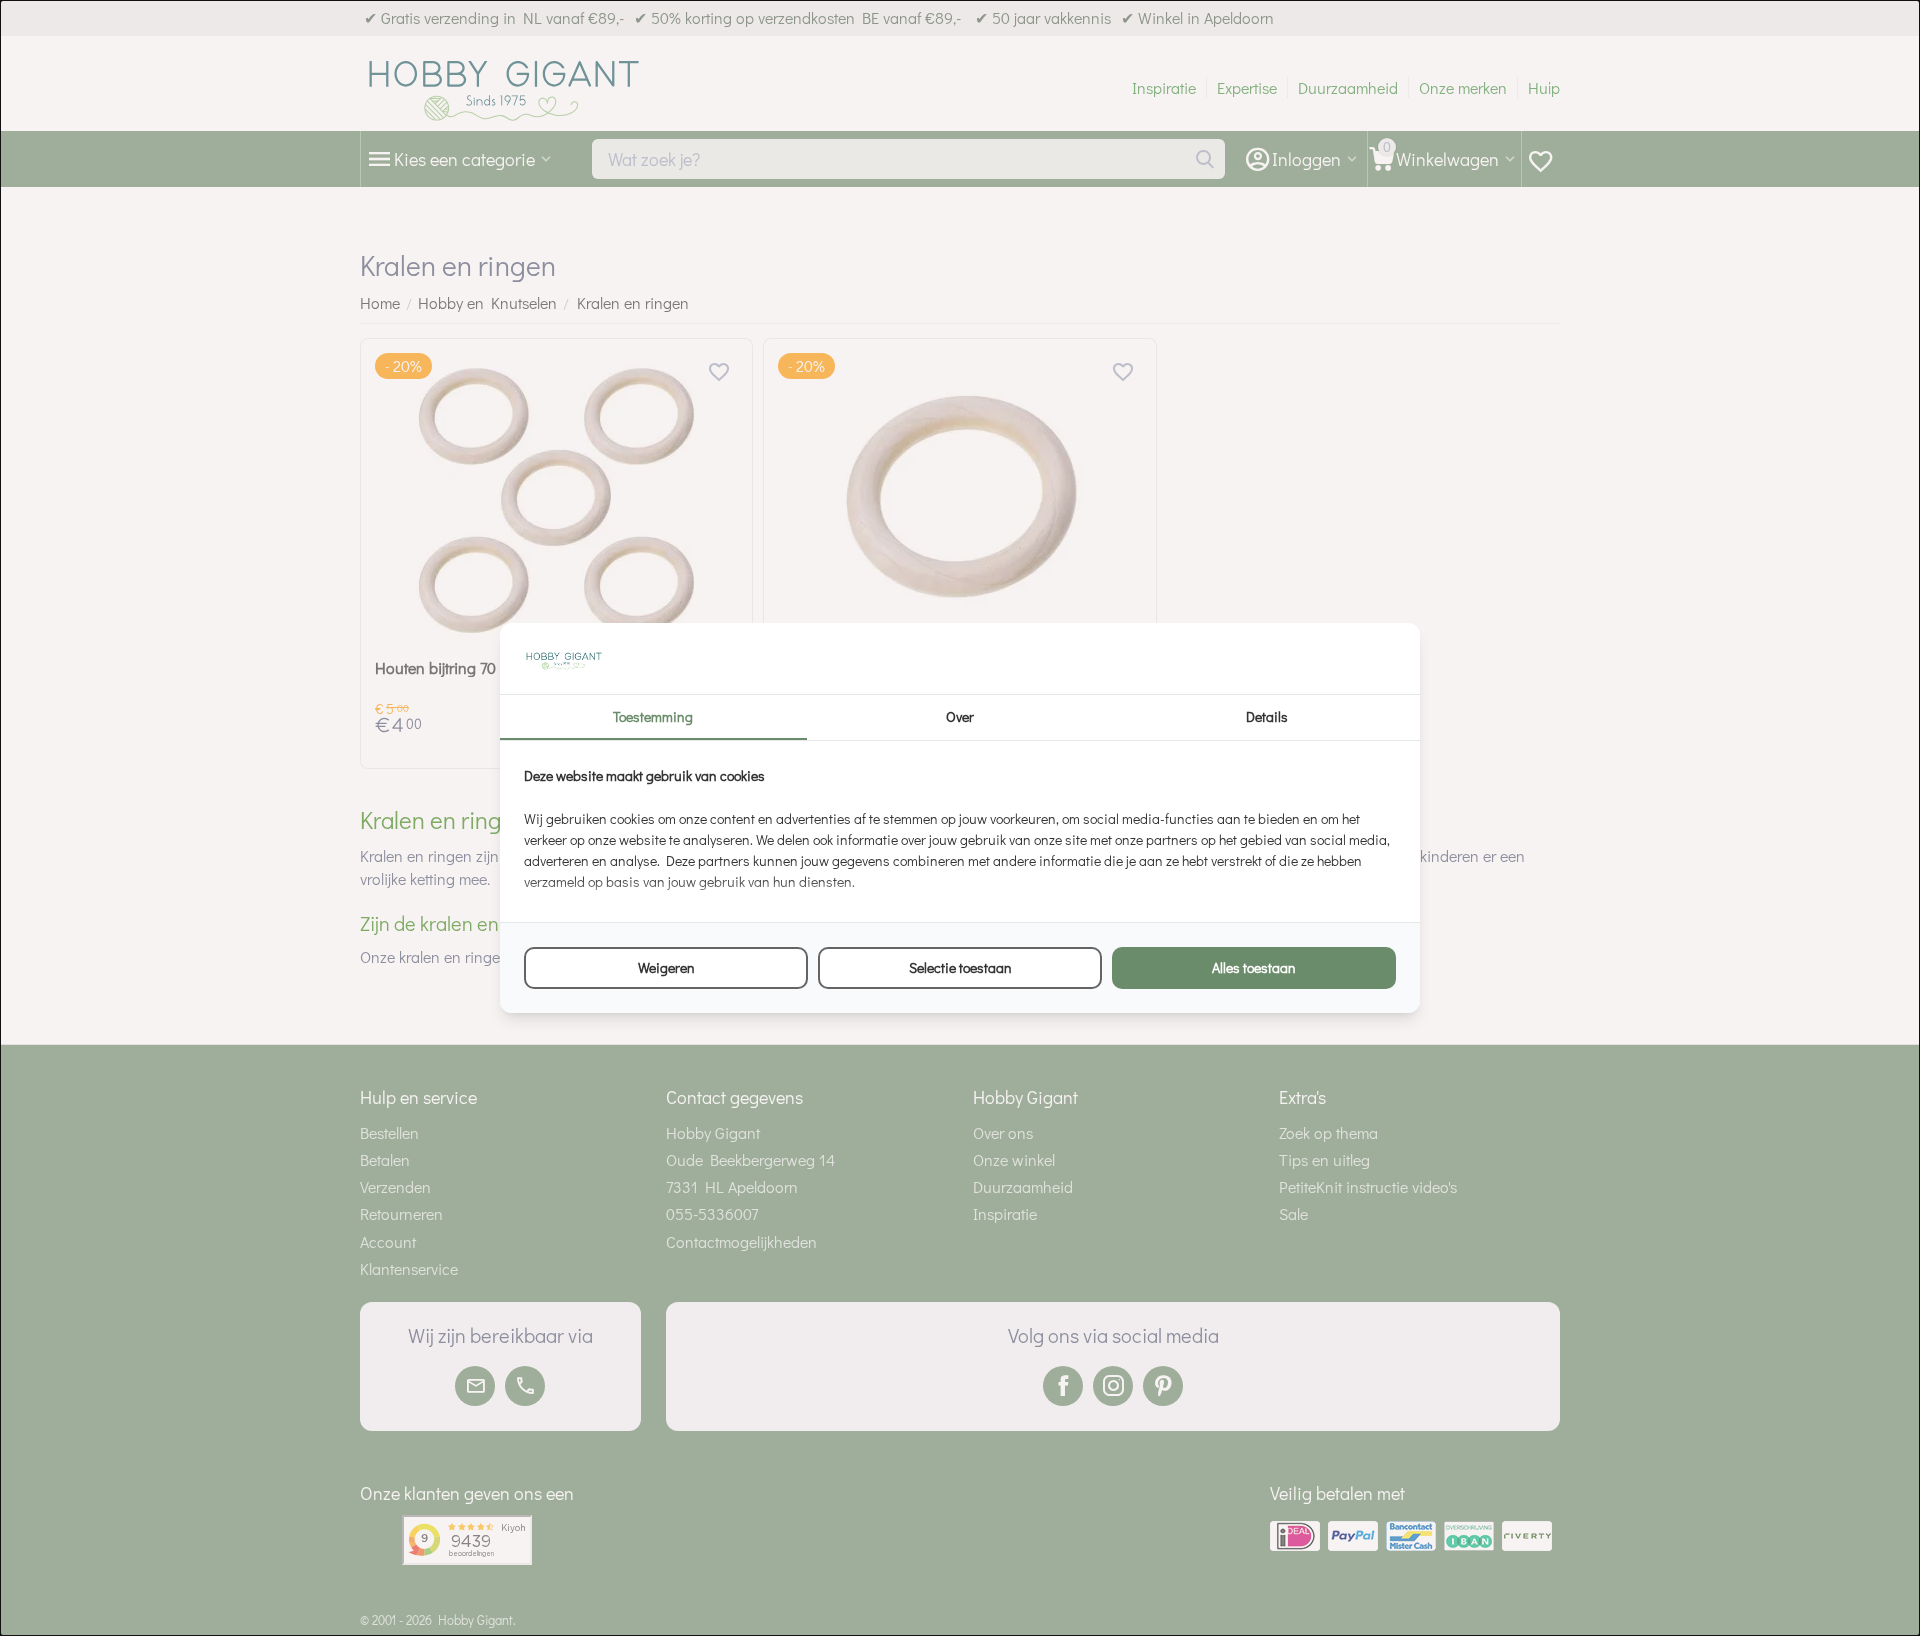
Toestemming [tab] (653, 716)
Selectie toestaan (960, 967)
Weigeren (666, 967)
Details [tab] (1267, 716)
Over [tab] (960, 716)
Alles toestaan (1254, 967)
